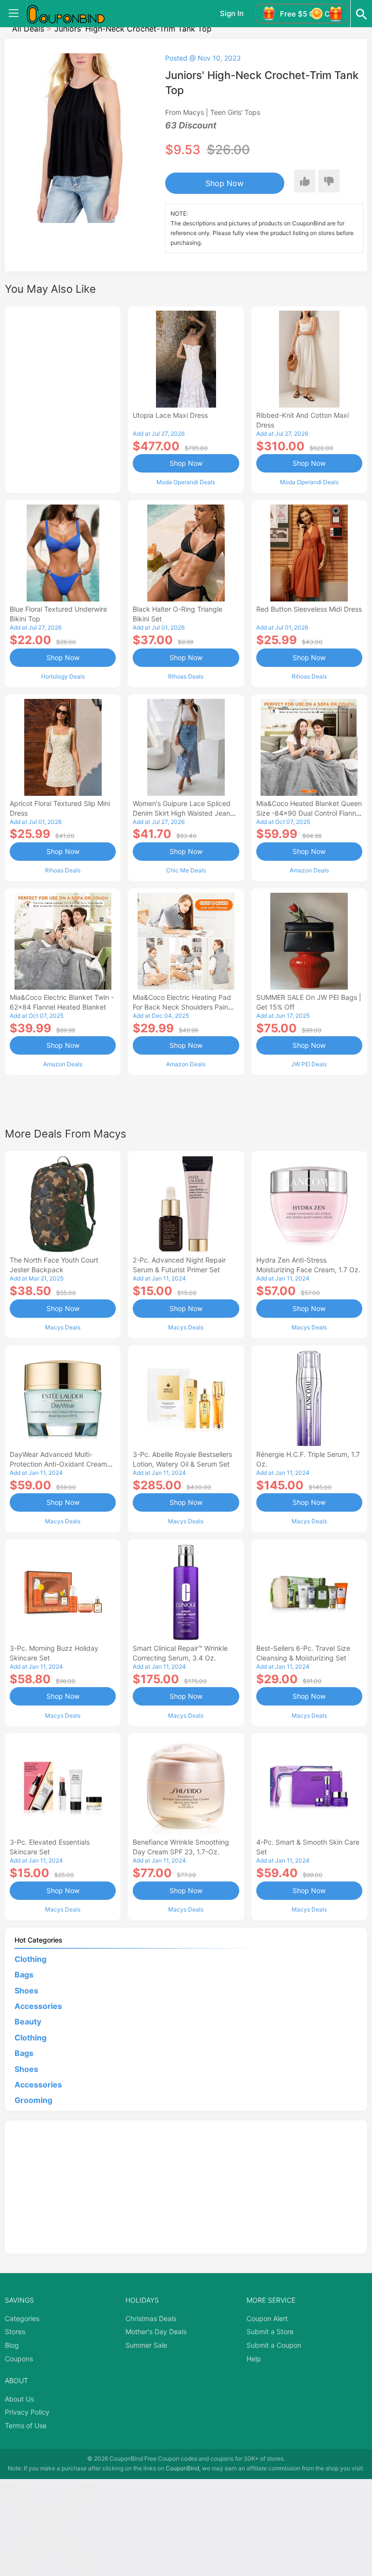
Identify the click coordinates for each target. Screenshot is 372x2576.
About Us (19, 2399)
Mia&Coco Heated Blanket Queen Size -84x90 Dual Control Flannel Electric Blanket (309, 813)
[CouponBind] (73, 14)
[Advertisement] (63, 398)
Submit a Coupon (274, 2345)
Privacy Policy (27, 2412)
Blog (12, 2345)
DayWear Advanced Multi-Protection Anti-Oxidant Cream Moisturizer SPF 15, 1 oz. (58, 1464)
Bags (24, 1975)
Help (254, 2359)
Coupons (19, 2359)
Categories (22, 2318)
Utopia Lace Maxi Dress (170, 415)
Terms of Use (26, 2426)
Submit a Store (270, 2331)
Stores (15, 2331)
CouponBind (182, 2468)
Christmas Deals (151, 2318)
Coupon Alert (267, 2318)
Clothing (31, 1959)
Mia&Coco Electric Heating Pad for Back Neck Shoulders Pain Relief (182, 1007)
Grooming (33, 2100)
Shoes (26, 1991)
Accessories (38, 2006)
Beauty (28, 2022)
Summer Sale (146, 2345)
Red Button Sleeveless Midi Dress (309, 609)
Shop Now (225, 183)
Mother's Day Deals (156, 2331)
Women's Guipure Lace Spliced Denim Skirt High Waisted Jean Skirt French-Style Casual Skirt (182, 813)
